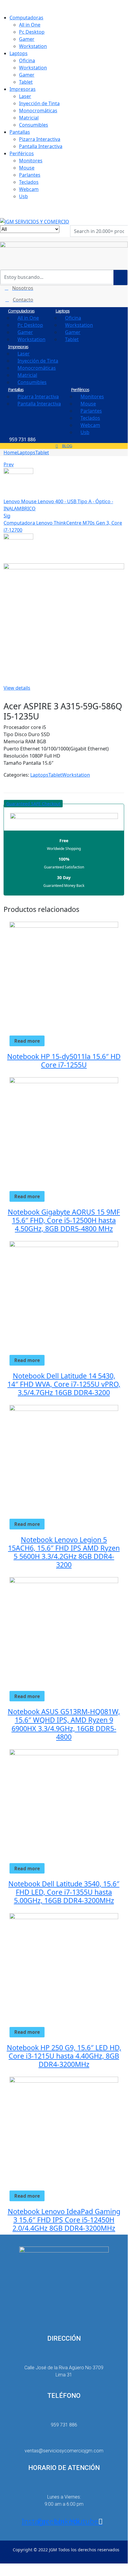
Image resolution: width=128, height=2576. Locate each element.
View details (17, 688)
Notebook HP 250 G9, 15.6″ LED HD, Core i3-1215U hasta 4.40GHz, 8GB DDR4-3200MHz (64, 2056)
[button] (33, 804)
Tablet (42, 453)
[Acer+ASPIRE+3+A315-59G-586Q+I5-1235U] (9, 782)
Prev (9, 464)
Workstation (76, 775)
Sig (7, 516)
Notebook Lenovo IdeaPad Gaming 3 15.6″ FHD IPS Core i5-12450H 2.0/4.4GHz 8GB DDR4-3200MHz (64, 2220)
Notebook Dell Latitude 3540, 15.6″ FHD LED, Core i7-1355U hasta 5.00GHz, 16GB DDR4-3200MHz (64, 1892)
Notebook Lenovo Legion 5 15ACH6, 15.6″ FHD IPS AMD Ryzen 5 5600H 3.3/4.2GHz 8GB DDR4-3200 (64, 1552)
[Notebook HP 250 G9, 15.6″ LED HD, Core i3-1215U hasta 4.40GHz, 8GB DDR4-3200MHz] (64, 1967)
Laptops (26, 453)
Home (10, 453)
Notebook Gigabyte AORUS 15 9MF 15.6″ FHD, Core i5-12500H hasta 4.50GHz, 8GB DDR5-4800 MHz (64, 1220)
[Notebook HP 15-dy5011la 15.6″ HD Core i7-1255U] (64, 976)
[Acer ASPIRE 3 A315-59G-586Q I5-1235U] (5, 782)
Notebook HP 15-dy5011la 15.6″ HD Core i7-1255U (64, 1061)
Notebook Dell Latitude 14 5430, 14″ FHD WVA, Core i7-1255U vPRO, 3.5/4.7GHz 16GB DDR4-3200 (64, 1384)
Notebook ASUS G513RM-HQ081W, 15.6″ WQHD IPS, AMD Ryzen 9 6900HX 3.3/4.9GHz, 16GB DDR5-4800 (64, 1724)
